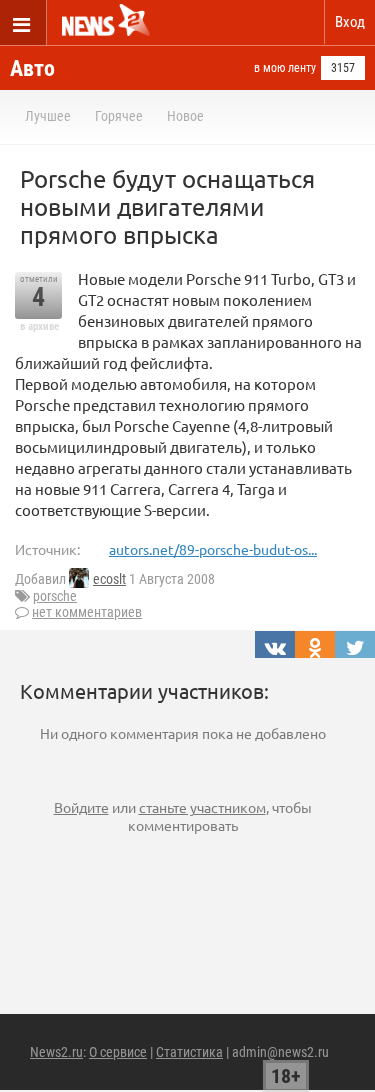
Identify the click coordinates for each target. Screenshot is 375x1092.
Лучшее (48, 116)
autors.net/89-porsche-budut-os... (213, 549)
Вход (350, 22)
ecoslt (109, 579)
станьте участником (202, 807)
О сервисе (118, 1052)
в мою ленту (285, 68)
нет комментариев (87, 612)
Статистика (189, 1052)
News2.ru (56, 1052)
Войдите (81, 807)
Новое (185, 116)
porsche (55, 596)
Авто (32, 68)
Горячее (119, 116)
